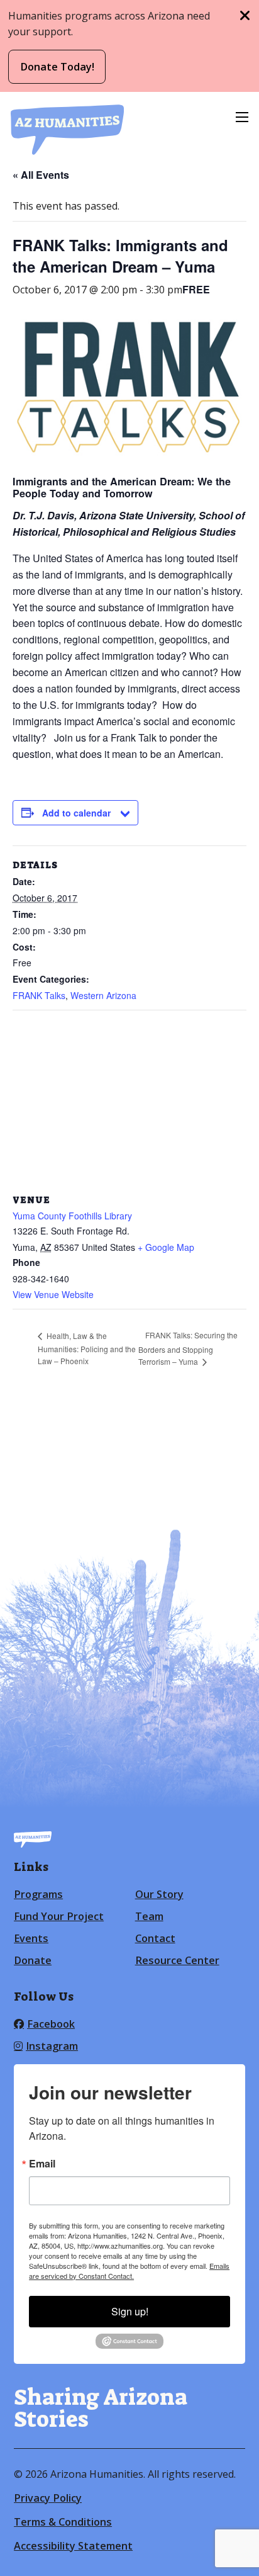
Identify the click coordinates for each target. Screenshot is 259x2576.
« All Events (41, 175)
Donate (33, 1960)
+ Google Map (166, 1247)
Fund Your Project (59, 1916)
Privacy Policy (48, 2498)
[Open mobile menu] (242, 117)
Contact (155, 1938)
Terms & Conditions (63, 2522)
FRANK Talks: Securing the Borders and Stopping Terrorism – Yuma (188, 1348)
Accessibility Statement (73, 2546)
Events (31, 1938)
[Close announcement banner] (245, 16)
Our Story (159, 1894)
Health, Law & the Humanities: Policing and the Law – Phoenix (87, 1348)
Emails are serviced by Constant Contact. (129, 2271)
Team (149, 1916)
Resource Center (177, 1960)
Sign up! (130, 2311)
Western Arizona (103, 995)
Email (42, 2164)
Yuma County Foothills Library (72, 1216)
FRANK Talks (39, 995)
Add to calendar (76, 813)
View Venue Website (53, 1294)
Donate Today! (57, 67)
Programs (38, 1894)
